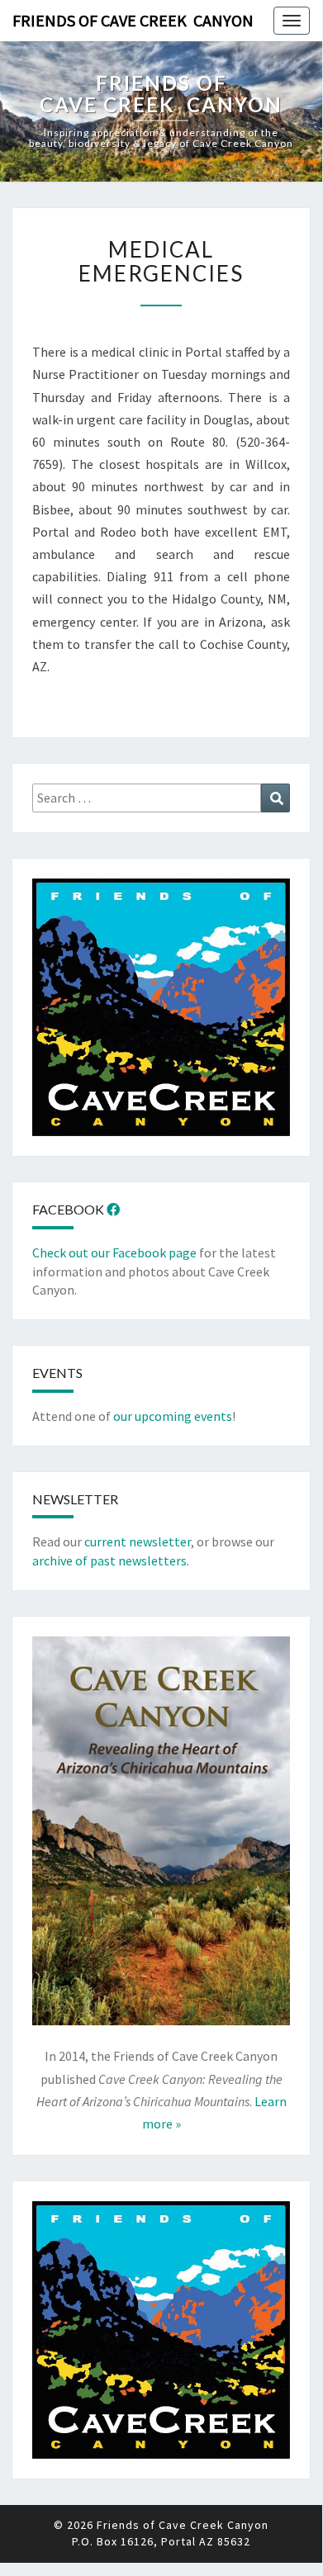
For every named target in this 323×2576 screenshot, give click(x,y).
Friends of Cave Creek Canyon (133, 20)
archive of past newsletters (109, 1560)
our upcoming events (173, 1416)
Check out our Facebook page (114, 1252)
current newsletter (138, 1541)
